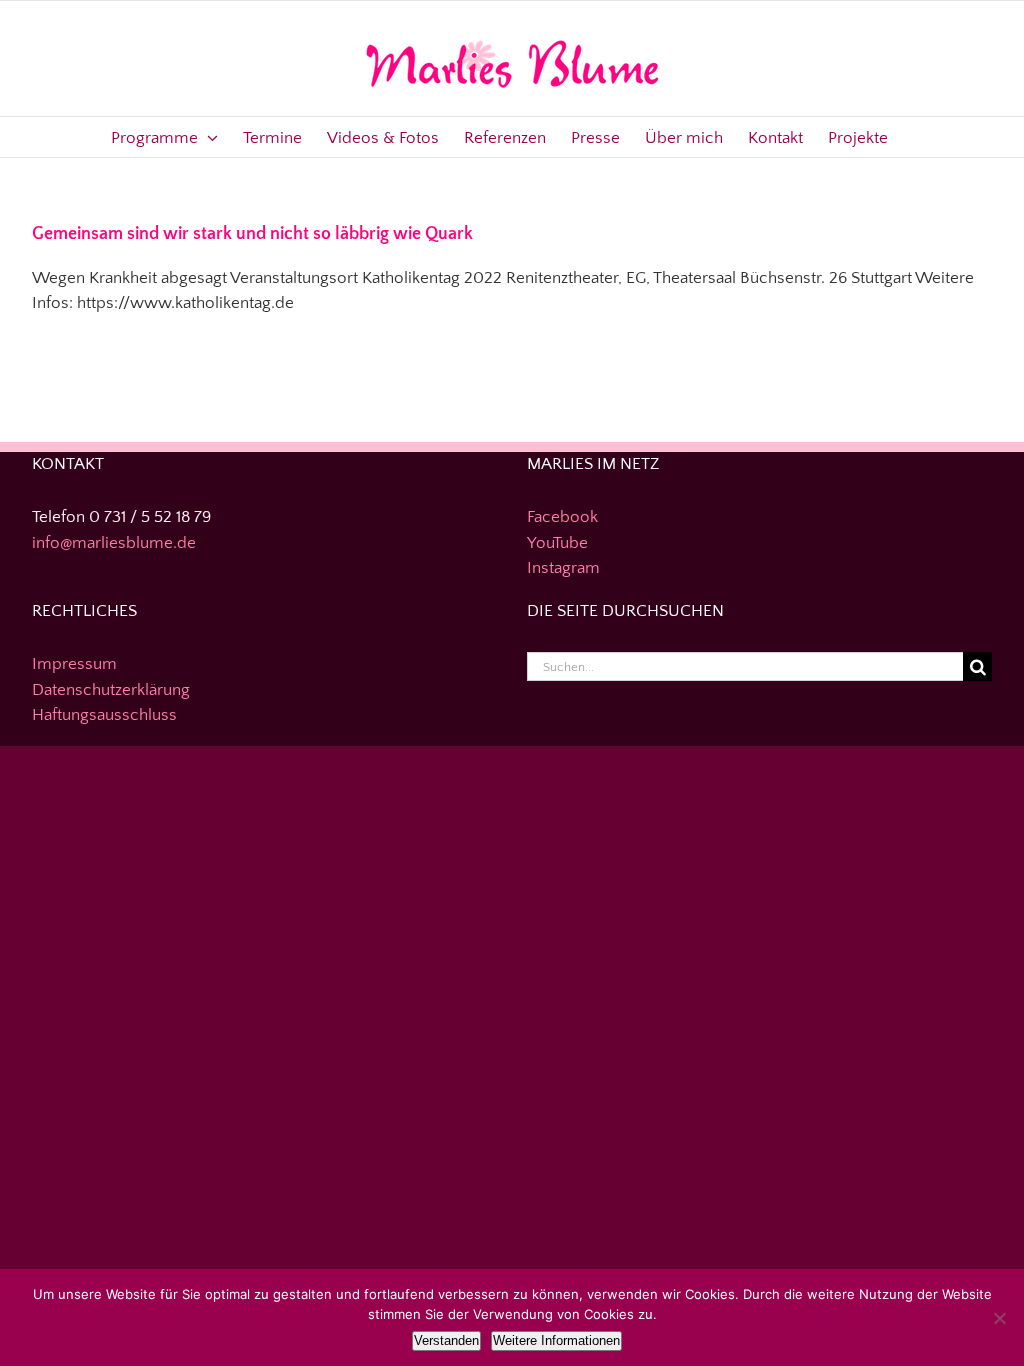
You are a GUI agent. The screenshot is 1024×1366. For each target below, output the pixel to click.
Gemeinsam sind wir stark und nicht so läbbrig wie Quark (252, 234)
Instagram (563, 568)
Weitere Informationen (556, 1340)
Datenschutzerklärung (111, 690)
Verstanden (446, 1340)
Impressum (74, 664)
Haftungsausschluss (104, 715)
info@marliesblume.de (114, 543)
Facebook (562, 517)
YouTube (557, 543)
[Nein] (999, 1318)
